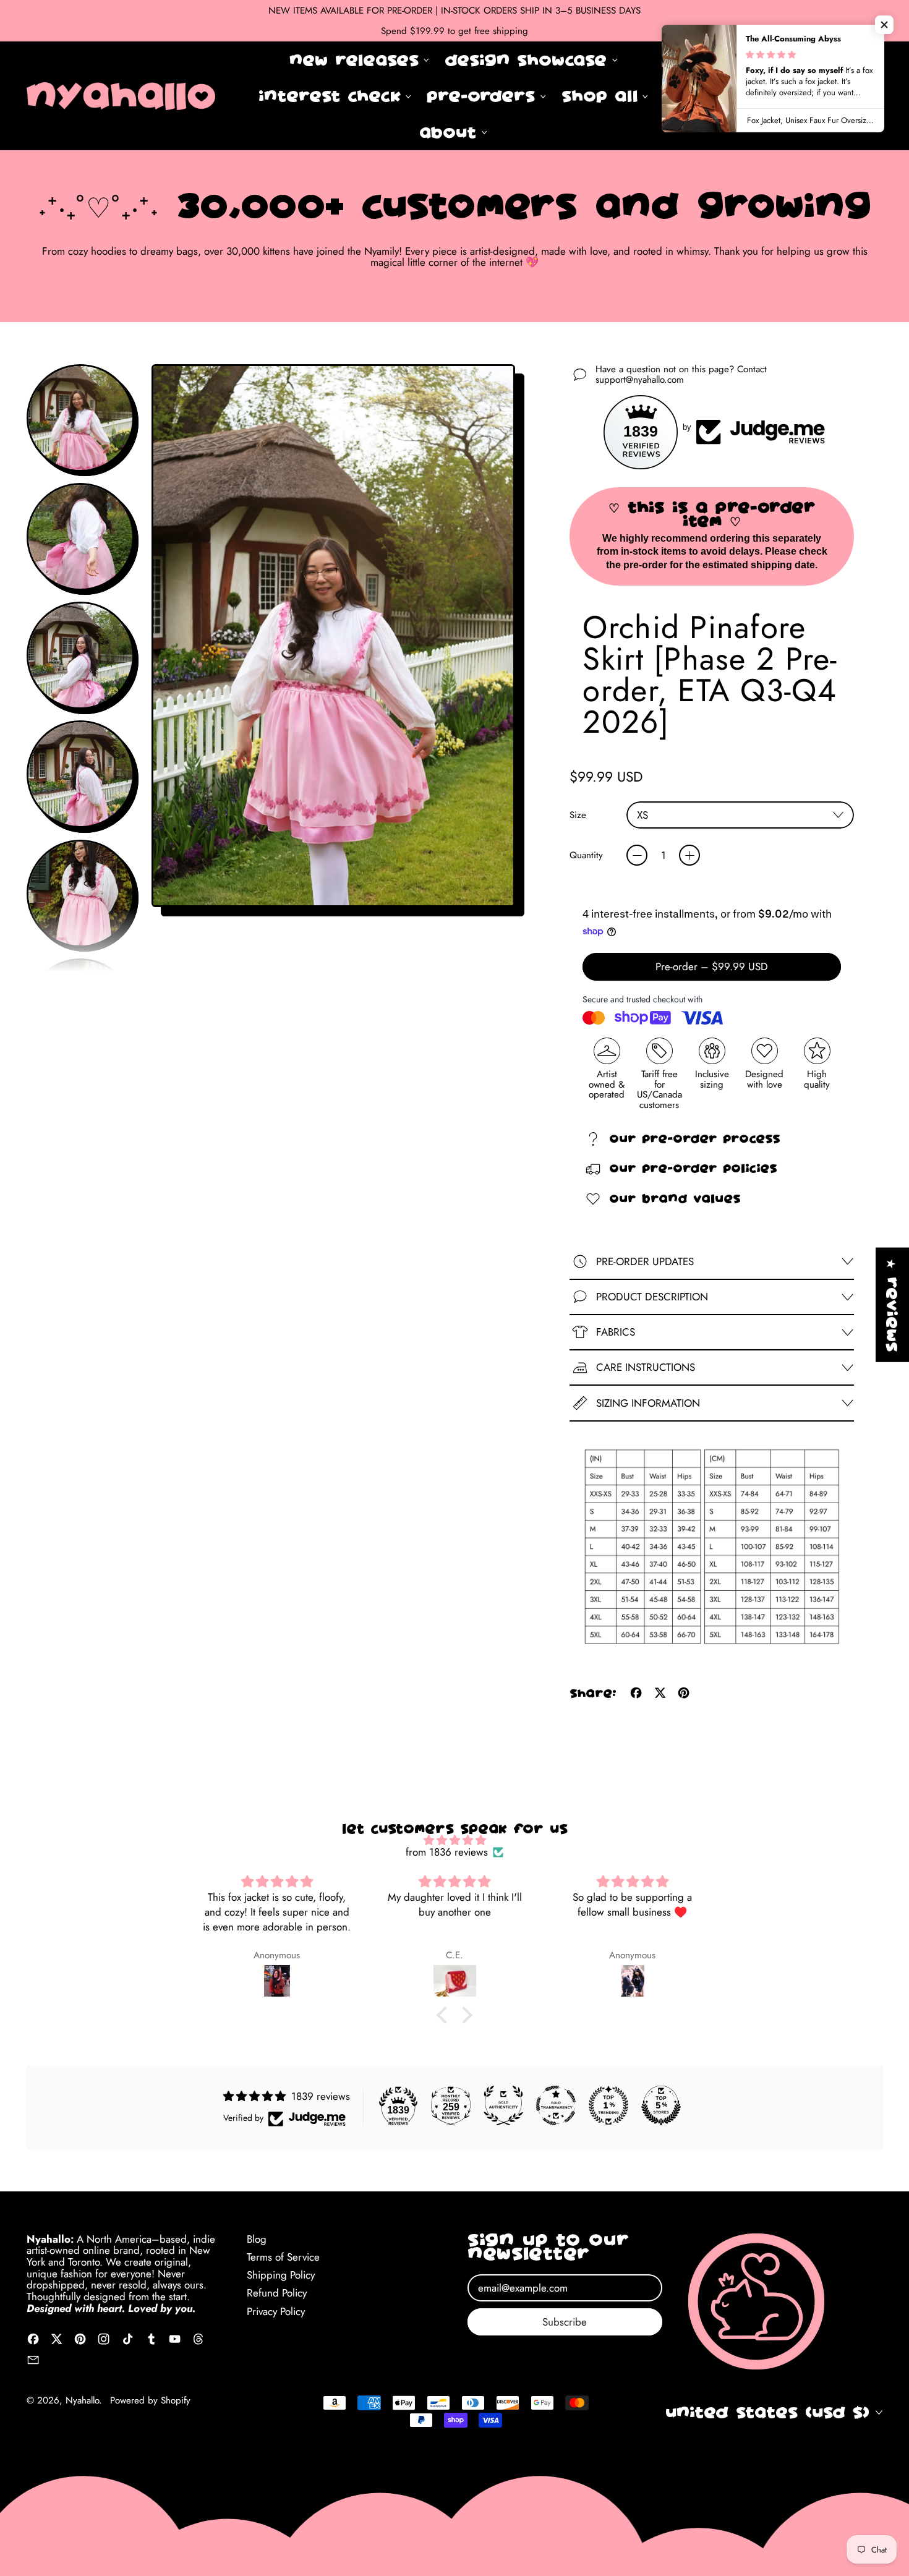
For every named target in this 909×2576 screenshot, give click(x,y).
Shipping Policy (281, 2275)
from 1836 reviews (447, 1852)
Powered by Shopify (150, 2400)
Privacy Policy (276, 2311)
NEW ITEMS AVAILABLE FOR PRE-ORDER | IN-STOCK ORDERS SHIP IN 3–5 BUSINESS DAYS (454, 11)
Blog (257, 2239)
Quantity (586, 855)
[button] (834, 96)
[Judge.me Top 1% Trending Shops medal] (608, 2105)
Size (578, 815)
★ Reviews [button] (892, 1305)
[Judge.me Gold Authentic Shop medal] (503, 2105)
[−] (637, 855)
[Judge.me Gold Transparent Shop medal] (556, 2105)
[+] (689, 855)
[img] (454, 1840)
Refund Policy (277, 2293)
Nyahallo (82, 2400)
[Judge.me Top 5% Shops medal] (661, 2105)
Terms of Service (283, 2257)
